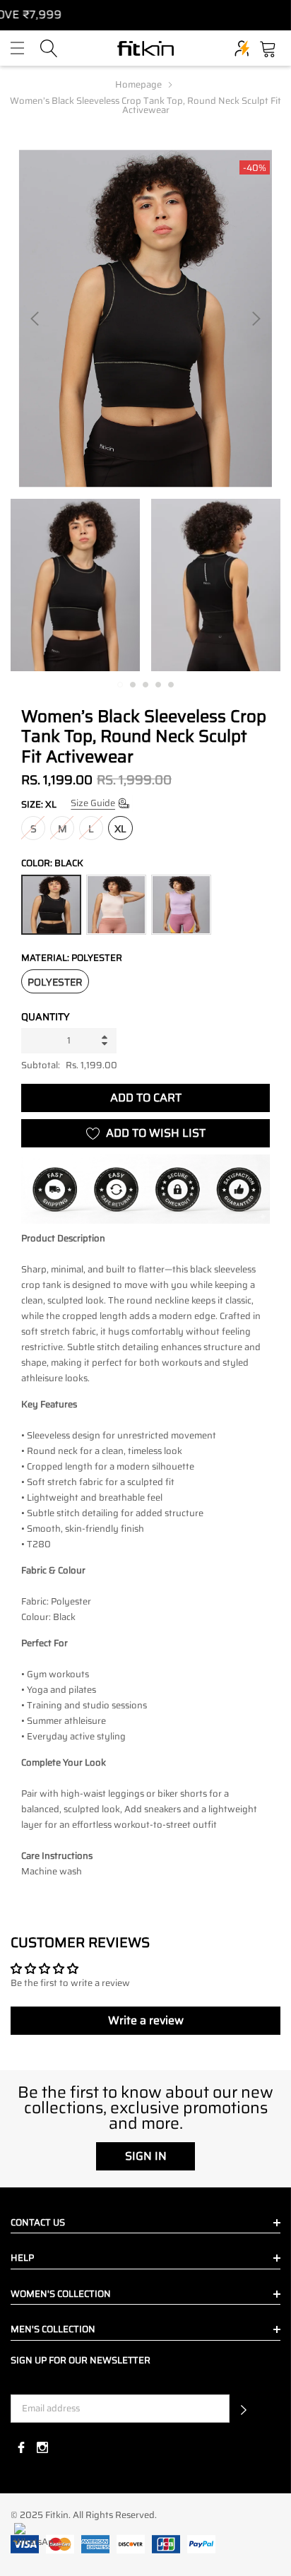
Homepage (138, 84)
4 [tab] (158, 685)
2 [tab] (133, 685)
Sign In (146, 2156)
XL (120, 829)
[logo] (145, 48)
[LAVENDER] (181, 905)
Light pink (116, 905)
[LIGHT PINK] (116, 905)
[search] (49, 47)
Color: (52, 863)
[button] (244, 2409)
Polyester (55, 982)
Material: (72, 958)
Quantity (46, 1017)
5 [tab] (171, 685)
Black (51, 905)
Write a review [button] (146, 2020)
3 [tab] (145, 685)
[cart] (268, 47)
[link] (75, 585)
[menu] (17, 48)
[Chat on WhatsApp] (34, 2542)
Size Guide (93, 803)
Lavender (181, 905)
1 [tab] (120, 685)
